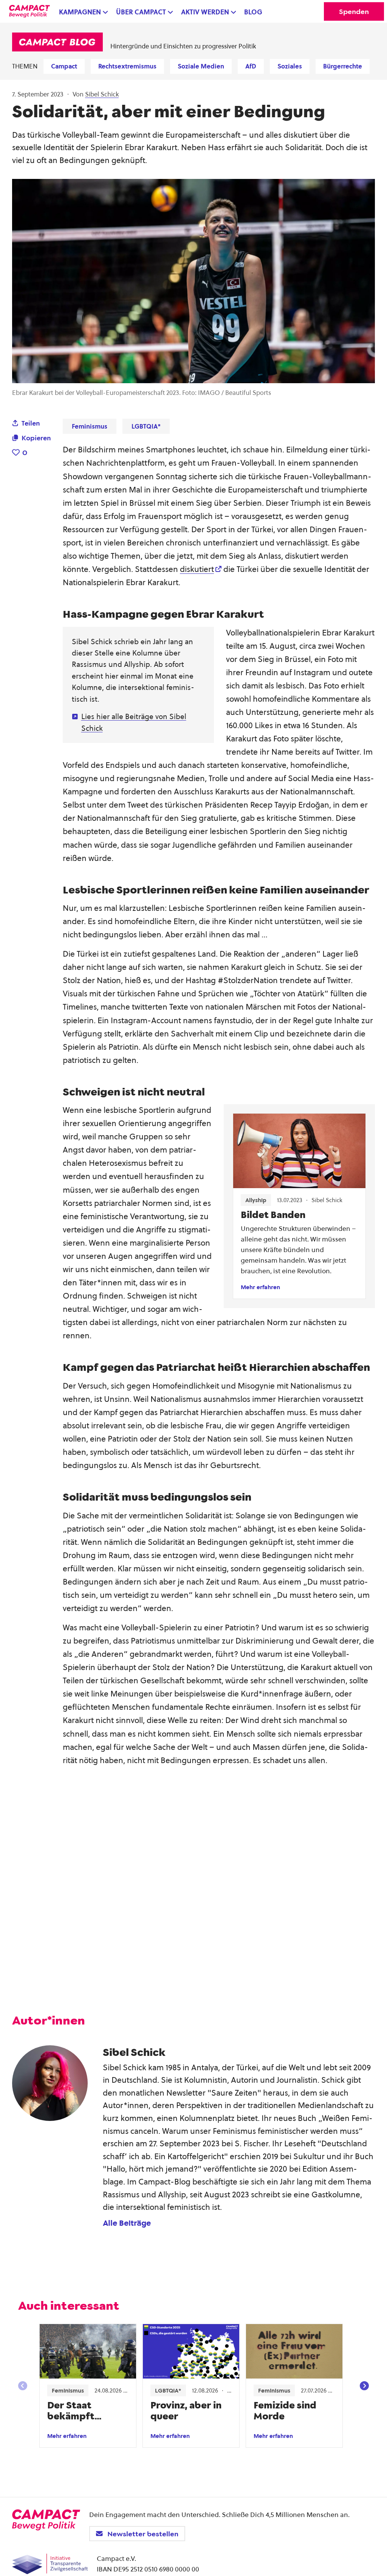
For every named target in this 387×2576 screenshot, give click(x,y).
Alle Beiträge (127, 2223)
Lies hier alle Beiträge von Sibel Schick (134, 722)
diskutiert (197, 569)
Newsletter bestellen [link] (143, 2533)
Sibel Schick (102, 94)
